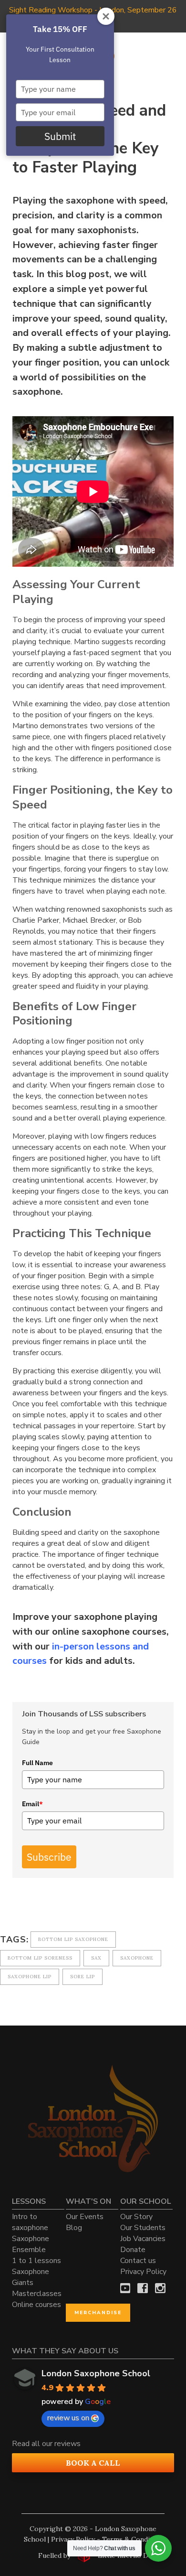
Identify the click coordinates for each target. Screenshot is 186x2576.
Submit (60, 136)
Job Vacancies (143, 2239)
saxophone (137, 1958)
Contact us (138, 2261)
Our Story (136, 2217)
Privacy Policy (143, 2272)
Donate (133, 2250)
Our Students (143, 2228)
